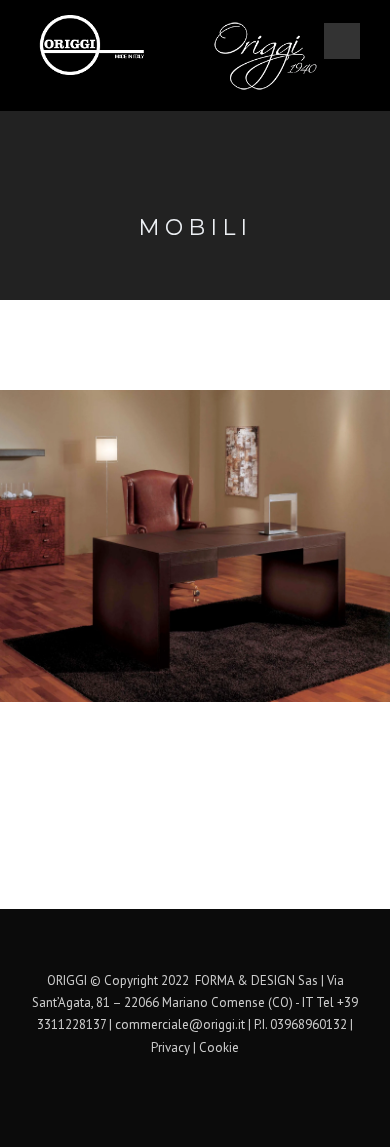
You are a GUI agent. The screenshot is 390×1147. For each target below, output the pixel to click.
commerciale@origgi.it (180, 1024)
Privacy (170, 1047)
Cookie (219, 1047)
